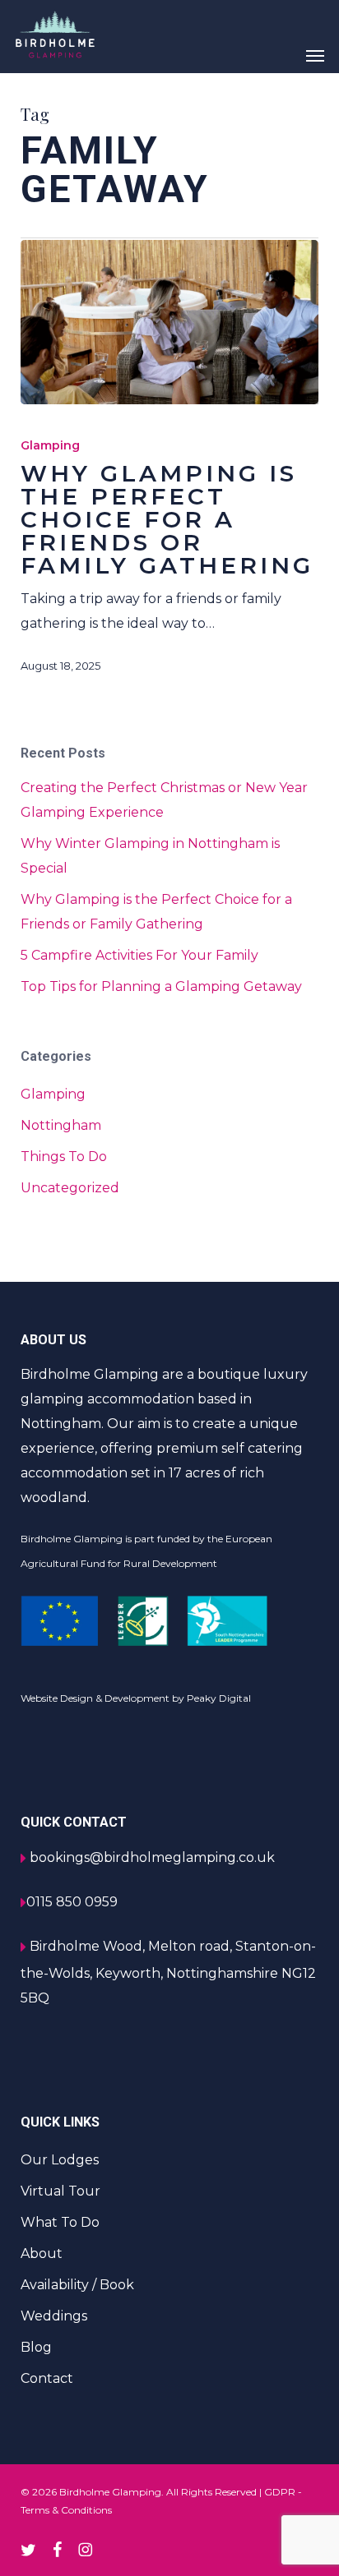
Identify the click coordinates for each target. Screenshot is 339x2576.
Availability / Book (77, 2285)
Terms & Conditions (66, 2510)
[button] (315, 55)
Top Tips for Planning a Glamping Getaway (161, 986)
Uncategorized (70, 1188)
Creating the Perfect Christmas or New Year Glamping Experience (164, 800)
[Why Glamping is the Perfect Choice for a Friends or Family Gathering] (170, 322)
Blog (36, 2347)
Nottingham (61, 1125)
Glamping (50, 445)
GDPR (280, 2492)
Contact (47, 2378)
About (42, 2253)
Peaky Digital (219, 1698)
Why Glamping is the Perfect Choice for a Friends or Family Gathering (156, 912)
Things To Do (64, 1157)
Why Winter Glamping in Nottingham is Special (150, 856)
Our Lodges (60, 2160)
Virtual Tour (60, 2191)
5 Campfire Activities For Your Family (139, 955)
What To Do (60, 2222)
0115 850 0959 (72, 1902)
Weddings (54, 2316)
